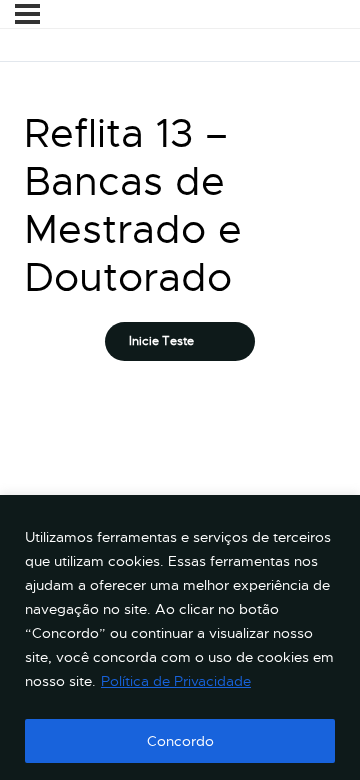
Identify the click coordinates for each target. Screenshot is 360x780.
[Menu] (27, 14)
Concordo (180, 741)
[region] (180, 637)
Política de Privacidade (176, 681)
